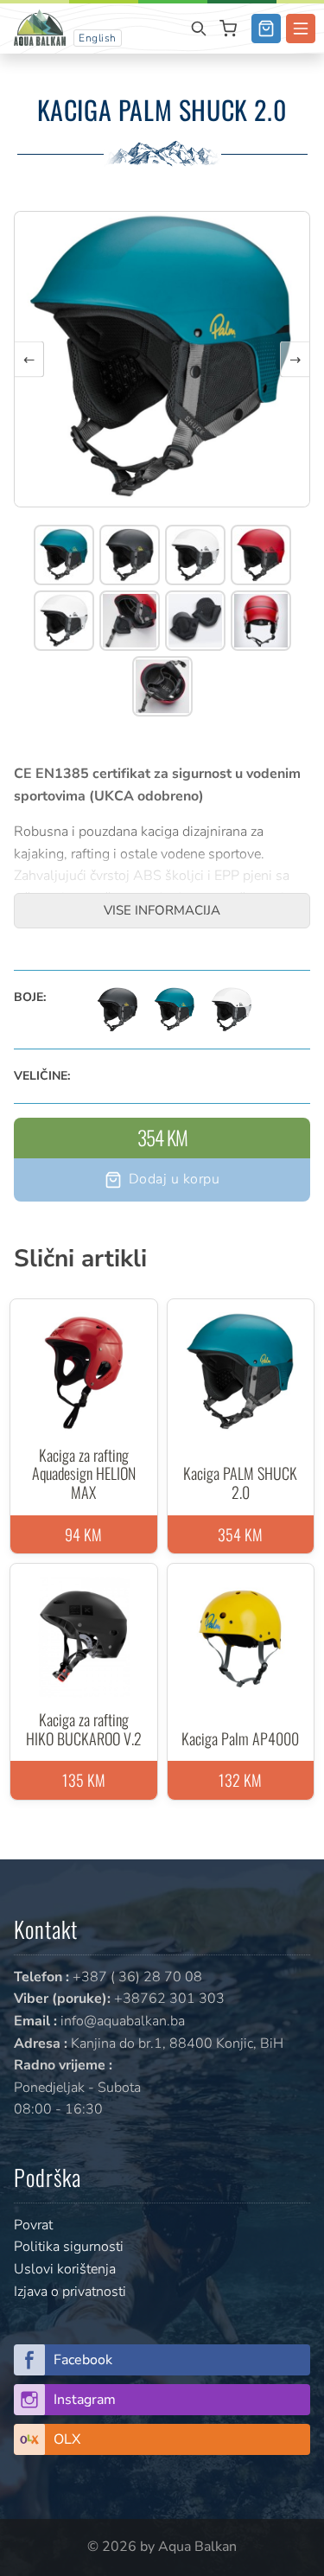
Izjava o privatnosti (70, 2292)
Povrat (33, 2225)
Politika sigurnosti (69, 2247)
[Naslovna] (40, 27)
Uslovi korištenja (65, 2269)
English (98, 38)
